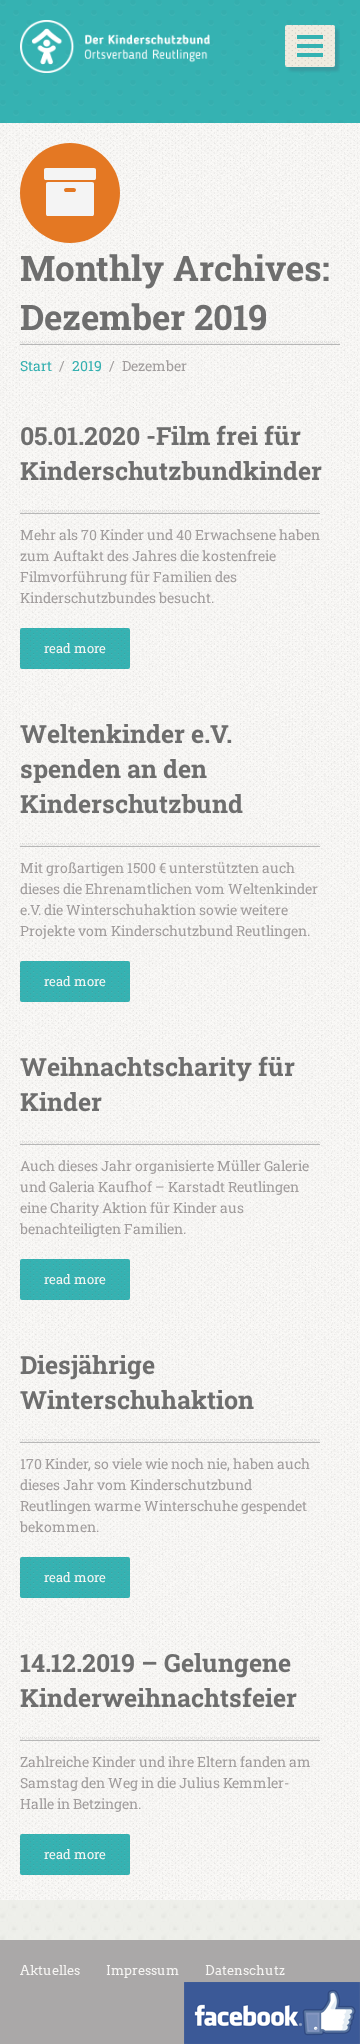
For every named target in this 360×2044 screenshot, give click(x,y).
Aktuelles (50, 1970)
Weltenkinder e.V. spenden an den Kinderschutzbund (131, 768)
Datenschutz (245, 1970)
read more (75, 648)
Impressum (142, 1970)
